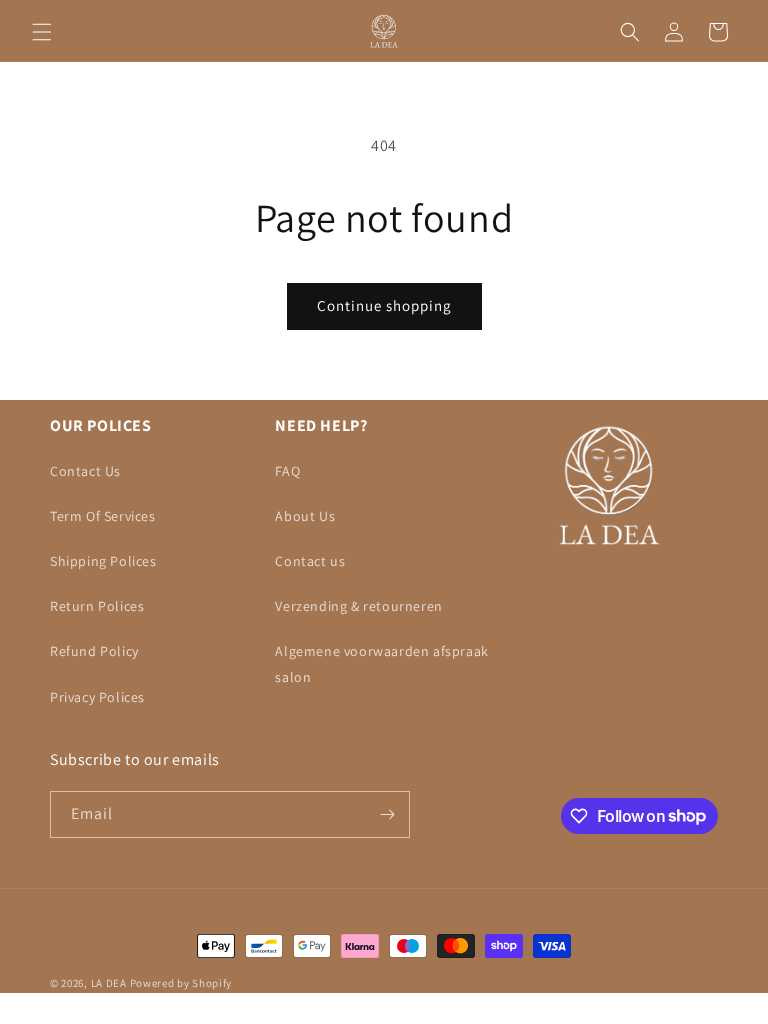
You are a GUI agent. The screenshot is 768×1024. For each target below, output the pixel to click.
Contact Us (85, 471)
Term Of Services (103, 516)
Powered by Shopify (181, 983)
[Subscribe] (387, 814)
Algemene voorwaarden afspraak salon (381, 663)
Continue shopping (384, 305)
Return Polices (97, 606)
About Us (305, 516)
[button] (42, 32)
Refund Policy (94, 651)
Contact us (310, 561)
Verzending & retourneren (358, 606)
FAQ (287, 471)
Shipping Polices (103, 561)
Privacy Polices (97, 697)
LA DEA (109, 983)
